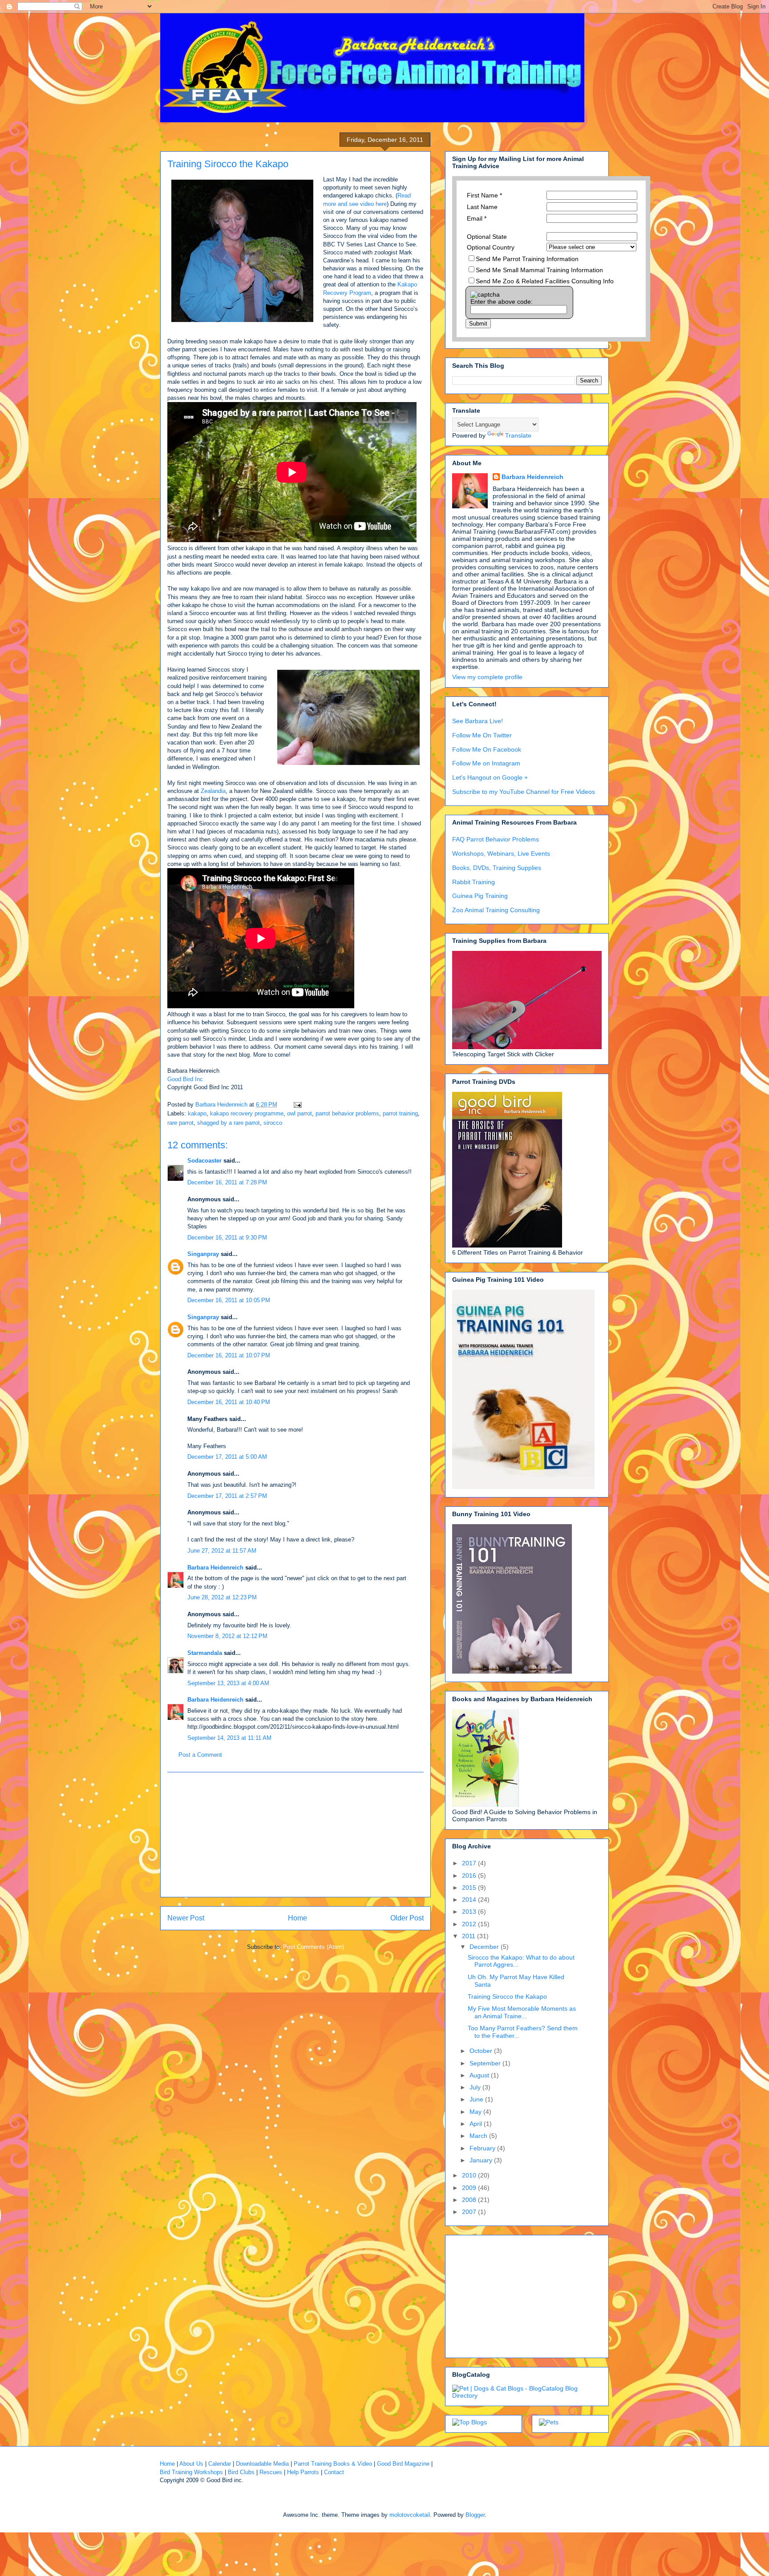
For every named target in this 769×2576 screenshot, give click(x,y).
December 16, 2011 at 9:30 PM (227, 1238)
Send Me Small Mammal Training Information (539, 270)
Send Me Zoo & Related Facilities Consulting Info (545, 281)
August (480, 2075)
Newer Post (186, 1918)
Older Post (407, 1918)
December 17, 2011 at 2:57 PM (227, 1496)
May (476, 2112)
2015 (470, 1888)
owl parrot (300, 1113)
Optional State (487, 237)
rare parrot (180, 1123)
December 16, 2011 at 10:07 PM (229, 1355)
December (485, 1947)
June (477, 2099)
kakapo (197, 1113)
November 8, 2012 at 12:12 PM (227, 1636)
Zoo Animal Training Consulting (496, 910)
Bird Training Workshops (191, 2472)
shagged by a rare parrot (229, 1123)
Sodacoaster (204, 1161)
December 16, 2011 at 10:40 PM (229, 1402)
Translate (518, 435)
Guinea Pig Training (480, 896)
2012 (470, 1924)
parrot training (400, 1113)
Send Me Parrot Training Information (527, 259)
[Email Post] (297, 1105)
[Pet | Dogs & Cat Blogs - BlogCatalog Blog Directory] (527, 2395)
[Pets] (549, 2422)
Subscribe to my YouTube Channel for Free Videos (524, 792)
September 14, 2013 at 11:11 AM (229, 1738)
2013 (470, 1912)
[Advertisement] (295, 1835)
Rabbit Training (474, 882)
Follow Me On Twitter (482, 735)
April (477, 2124)
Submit (478, 324)
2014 (470, 1900)
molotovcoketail (410, 2515)
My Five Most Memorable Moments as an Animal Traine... (522, 2012)
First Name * (484, 195)
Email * (477, 218)
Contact (334, 2472)
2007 (470, 2212)
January (482, 2160)
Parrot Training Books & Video (333, 2464)
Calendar (220, 2464)
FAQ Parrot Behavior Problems (496, 839)
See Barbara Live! (478, 721)
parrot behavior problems (347, 1113)
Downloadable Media (262, 2464)
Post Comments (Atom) (314, 1947)
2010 (470, 2175)
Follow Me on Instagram (486, 763)
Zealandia (213, 791)
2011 (469, 1936)
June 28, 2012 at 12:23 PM (222, 1597)
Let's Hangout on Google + (490, 777)
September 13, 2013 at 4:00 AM (228, 1683)
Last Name (482, 207)
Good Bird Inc (185, 1079)
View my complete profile (487, 677)
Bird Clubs (241, 2472)
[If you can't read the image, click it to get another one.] (485, 294)
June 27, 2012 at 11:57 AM (222, 1551)
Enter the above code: (502, 302)
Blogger (475, 2515)
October (482, 2051)
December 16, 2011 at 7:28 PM (227, 1182)
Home (297, 1918)
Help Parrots (303, 2472)
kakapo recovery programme (247, 1113)
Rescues (271, 2472)
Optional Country (491, 247)
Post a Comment (200, 1755)
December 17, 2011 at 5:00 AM (227, 1457)
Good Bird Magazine (403, 2464)
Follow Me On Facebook (487, 749)
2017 (470, 1863)
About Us (191, 2464)
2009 (470, 2188)
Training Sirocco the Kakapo (507, 1996)
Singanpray (203, 1254)
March (479, 2136)
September (486, 2063)
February (483, 2148)
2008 (470, 2200)
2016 (470, 1876)
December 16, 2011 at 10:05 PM (229, 1300)
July (476, 2087)
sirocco (273, 1123)
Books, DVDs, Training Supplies (497, 868)
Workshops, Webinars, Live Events (501, 853)
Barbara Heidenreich (215, 1568)
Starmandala (205, 1653)
